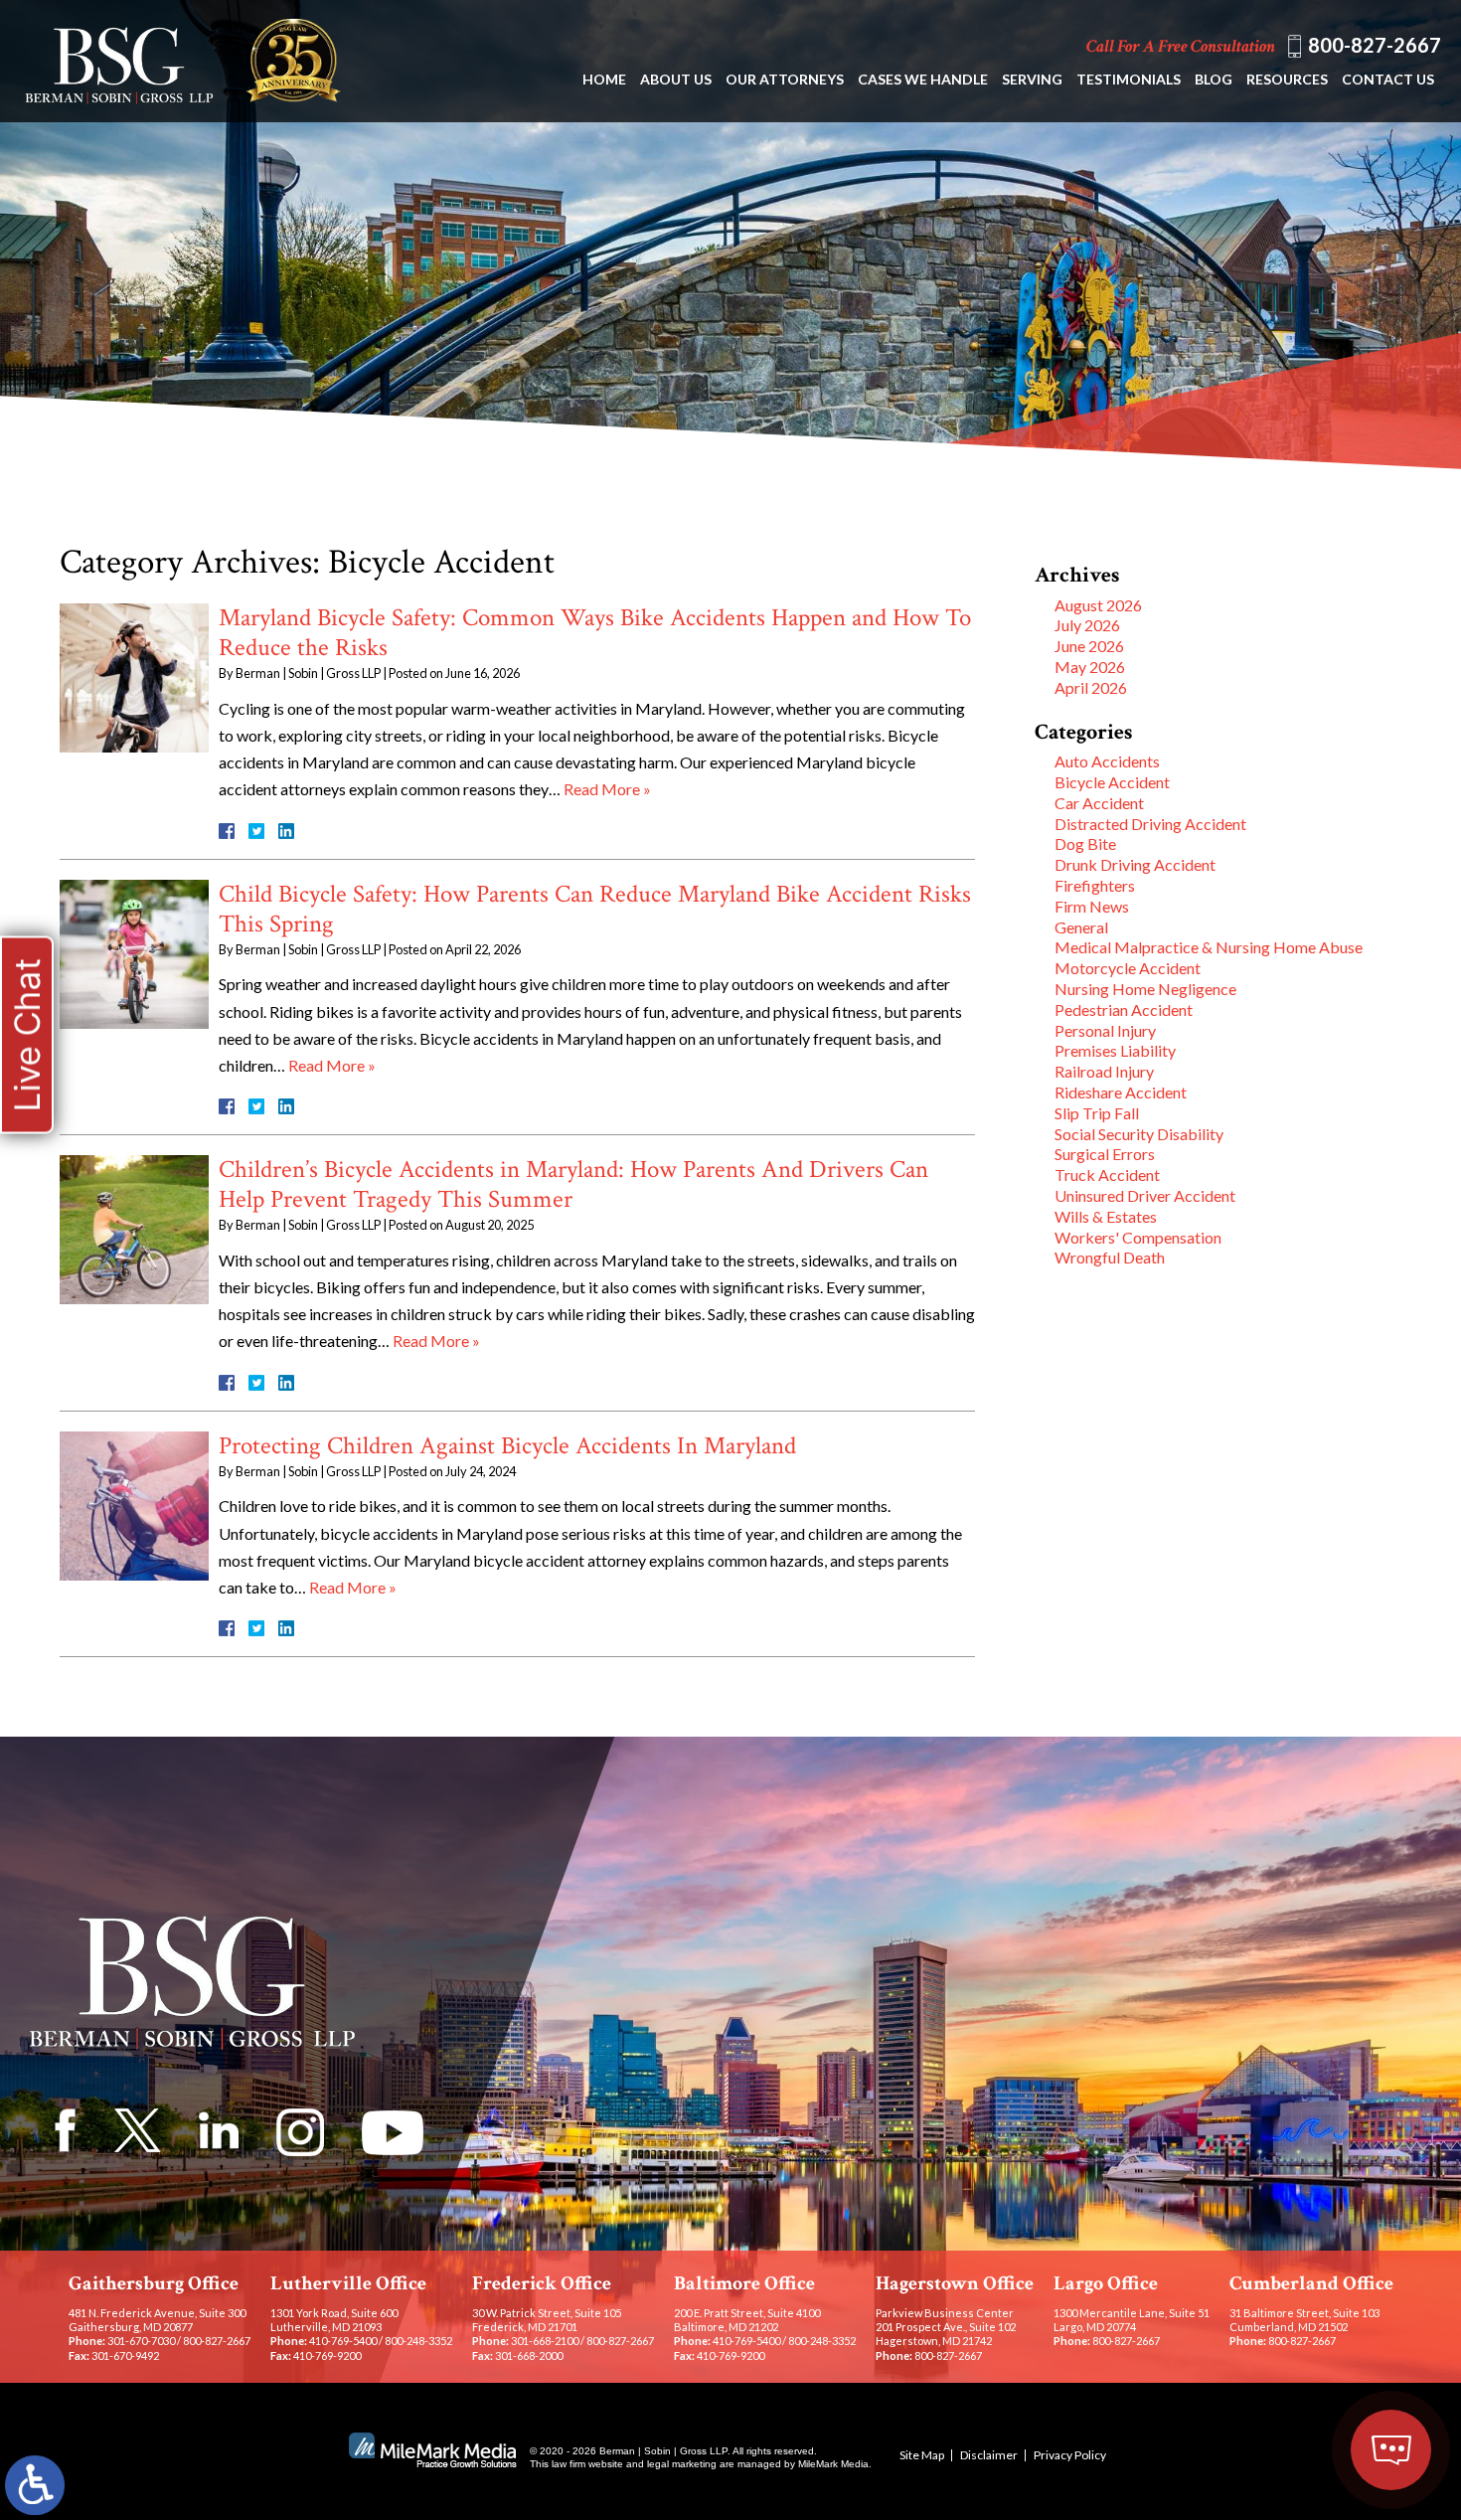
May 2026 (1090, 667)
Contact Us (1388, 79)
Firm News (1092, 906)
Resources (1287, 79)
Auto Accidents (1107, 761)
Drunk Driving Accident (1135, 864)
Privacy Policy (1070, 2455)
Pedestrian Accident (1124, 1009)
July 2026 (1087, 625)
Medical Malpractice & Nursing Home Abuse (1209, 947)
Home (604, 79)
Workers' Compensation (1138, 1237)
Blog (1214, 79)
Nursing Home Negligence (1145, 989)
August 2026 (1098, 605)
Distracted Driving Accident (1150, 824)
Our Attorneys (785, 79)
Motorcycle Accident (1128, 968)
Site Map (922, 2455)
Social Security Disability (1139, 1134)
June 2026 (1089, 646)
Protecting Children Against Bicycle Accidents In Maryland (507, 1446)
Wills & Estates (1106, 1216)
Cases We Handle (923, 79)
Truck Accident (1107, 1175)
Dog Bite (1085, 843)
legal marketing (682, 2464)
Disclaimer (989, 2455)
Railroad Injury (1104, 1071)
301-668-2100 (545, 2341)
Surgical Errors (1105, 1154)
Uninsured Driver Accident (1145, 1195)
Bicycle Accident (1112, 782)
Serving (1032, 79)
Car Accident (1099, 803)
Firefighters (1095, 885)
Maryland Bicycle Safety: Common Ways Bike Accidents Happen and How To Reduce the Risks (595, 633)
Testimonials (1129, 79)
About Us (676, 79)
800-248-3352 (418, 2341)
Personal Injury (1105, 1030)
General (1081, 927)
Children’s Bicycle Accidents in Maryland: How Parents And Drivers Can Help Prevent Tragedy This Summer (573, 1184)
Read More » (607, 789)
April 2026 (1091, 687)
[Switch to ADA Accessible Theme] (35, 2485)
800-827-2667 (1375, 45)
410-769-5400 (343, 2341)
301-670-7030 (141, 2341)
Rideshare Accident (1121, 1092)
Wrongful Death (1110, 1257)
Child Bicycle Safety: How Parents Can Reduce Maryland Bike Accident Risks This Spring (595, 909)
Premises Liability (1115, 1050)
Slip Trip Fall (1097, 1113)
